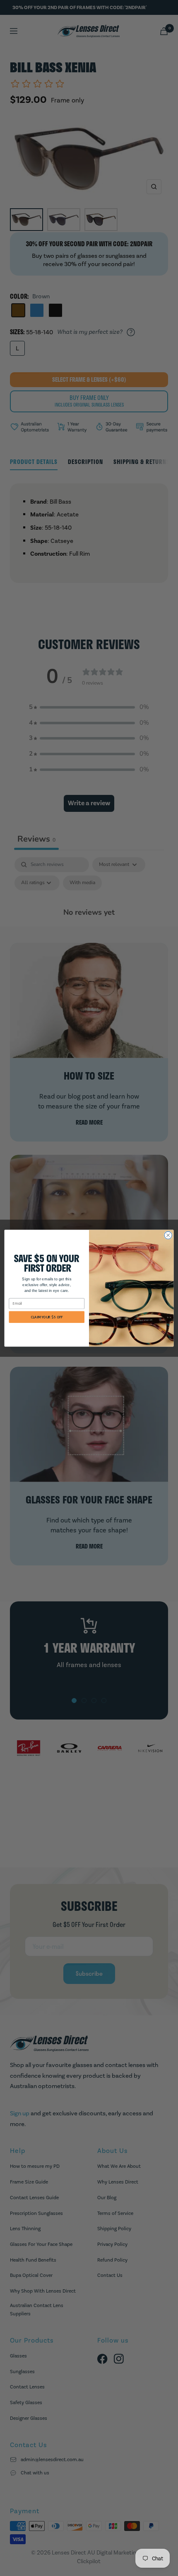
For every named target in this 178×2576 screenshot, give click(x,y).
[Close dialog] (168, 1235)
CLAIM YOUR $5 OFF (47, 1317)
